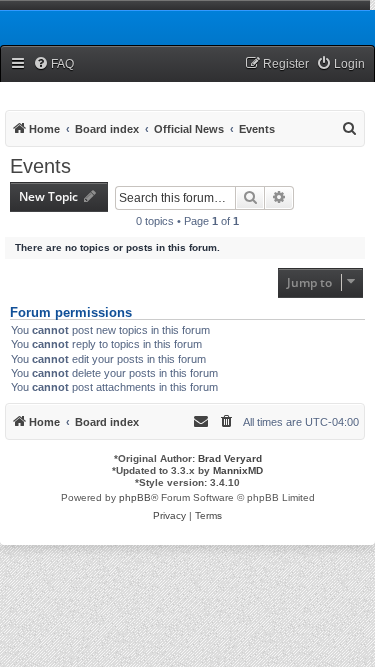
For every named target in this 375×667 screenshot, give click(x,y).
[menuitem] (53, 64)
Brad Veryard (230, 458)
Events (40, 166)
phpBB (135, 497)
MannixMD (238, 470)
